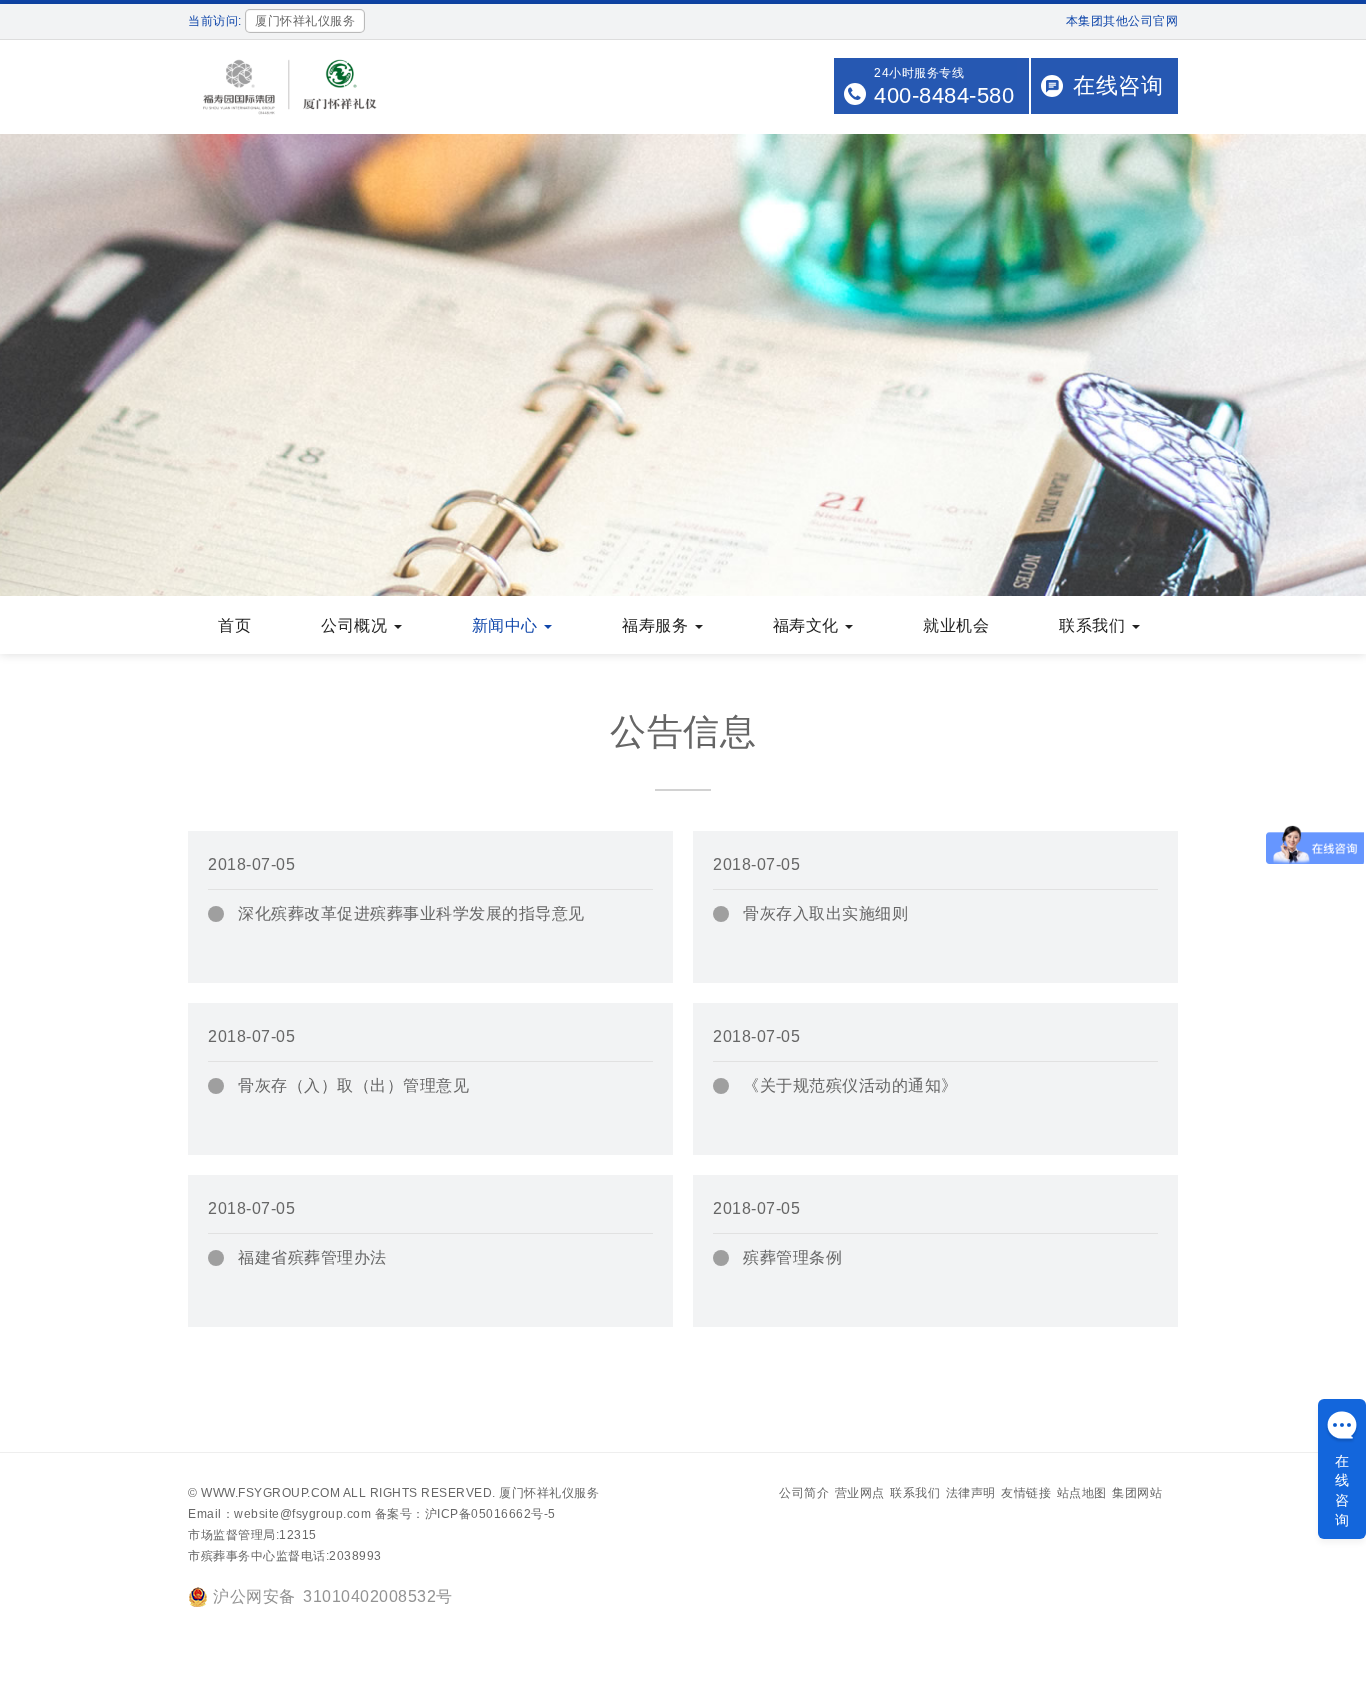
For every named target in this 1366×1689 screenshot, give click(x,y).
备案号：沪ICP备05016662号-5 (465, 1514)
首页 (234, 625)
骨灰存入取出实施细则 (825, 913)
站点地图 (1082, 1493)
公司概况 (356, 625)
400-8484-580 (944, 95)
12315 (298, 1535)
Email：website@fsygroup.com (279, 1514)
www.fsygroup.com (270, 1493)
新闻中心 (507, 625)
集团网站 (1137, 1493)
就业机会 (956, 625)
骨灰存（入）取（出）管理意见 (353, 1085)
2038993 (355, 1556)
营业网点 (860, 1493)
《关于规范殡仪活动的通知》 (850, 1085)
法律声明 (971, 1493)
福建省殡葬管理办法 (312, 1257)
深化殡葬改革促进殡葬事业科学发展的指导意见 (411, 913)
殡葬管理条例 (792, 1257)
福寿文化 (808, 625)
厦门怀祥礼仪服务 (549, 1493)
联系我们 (1094, 625)
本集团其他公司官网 (1122, 21)
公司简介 (804, 1493)
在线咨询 (1118, 85)
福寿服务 (657, 625)
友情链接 (1026, 1493)
